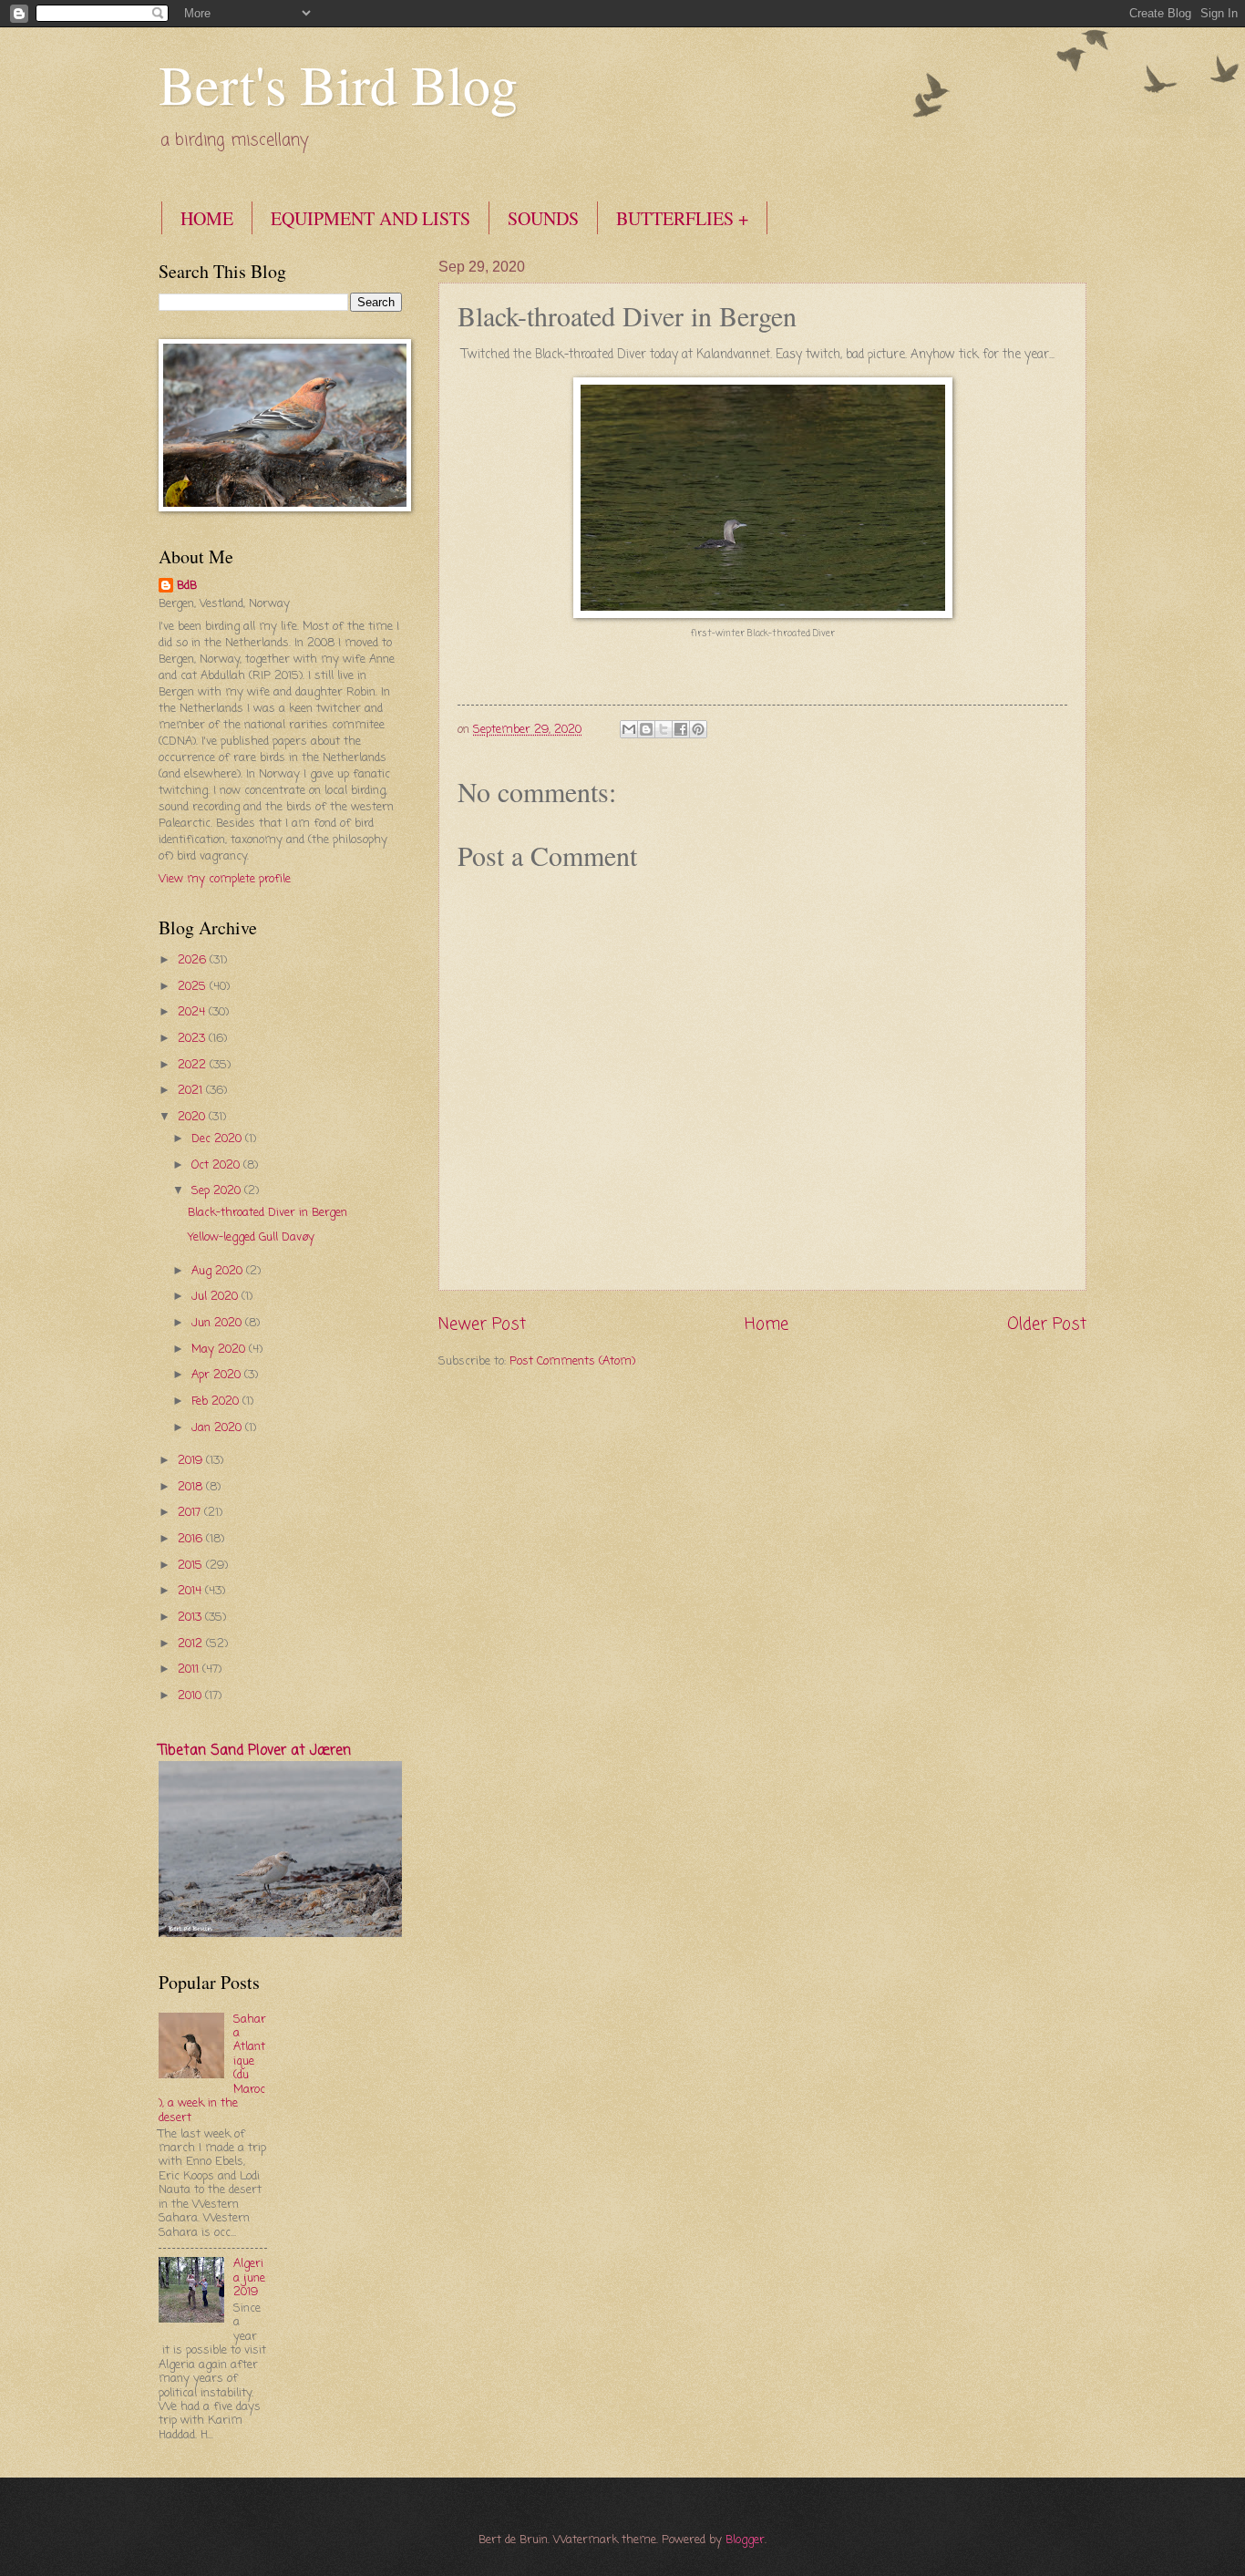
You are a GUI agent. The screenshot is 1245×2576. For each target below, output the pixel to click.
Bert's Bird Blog (338, 84)
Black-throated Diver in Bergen (268, 1213)
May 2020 (220, 1350)
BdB (187, 586)
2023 (193, 1039)
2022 (194, 1065)
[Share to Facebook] (681, 729)
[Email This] (629, 729)
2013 (191, 1618)
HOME (207, 218)
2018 (192, 1487)
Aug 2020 (219, 1271)
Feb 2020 (217, 1401)
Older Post (1047, 1324)
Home (767, 1324)
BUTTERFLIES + (682, 218)
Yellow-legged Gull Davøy (251, 1237)
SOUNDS (543, 218)
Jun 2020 (218, 1323)
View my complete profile (225, 879)
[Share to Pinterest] (698, 729)
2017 (191, 1513)
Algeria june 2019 (249, 2278)
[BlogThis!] (646, 729)
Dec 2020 (218, 1139)
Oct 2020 (217, 1165)
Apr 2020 (218, 1375)
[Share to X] (664, 729)
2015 (192, 1566)
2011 (190, 1669)
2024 (193, 1012)
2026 (194, 960)
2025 (194, 987)
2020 (193, 1117)
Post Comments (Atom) (572, 1361)
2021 (192, 1091)
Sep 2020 (218, 1191)
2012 (192, 1644)
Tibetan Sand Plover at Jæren (255, 1751)
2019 (192, 1461)
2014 (191, 1591)
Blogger (745, 2540)
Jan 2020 (218, 1428)
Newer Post (482, 1324)
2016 (192, 1539)
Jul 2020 (216, 1297)
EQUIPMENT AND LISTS (370, 218)
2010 (191, 1696)
